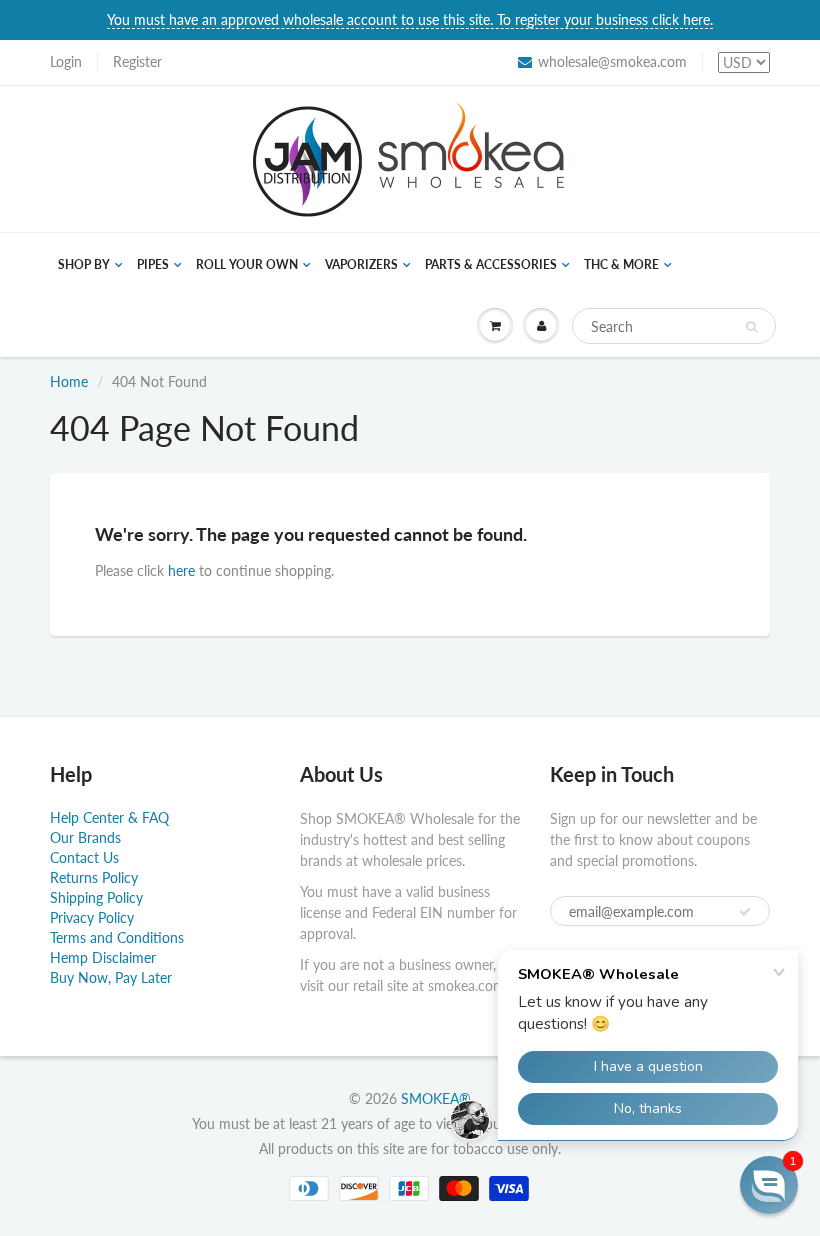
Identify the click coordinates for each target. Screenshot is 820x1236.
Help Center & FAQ (109, 817)
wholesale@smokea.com (612, 61)
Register (137, 61)
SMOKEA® (436, 1098)
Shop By (84, 264)
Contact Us (84, 857)
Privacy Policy (92, 917)
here (181, 570)
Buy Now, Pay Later (111, 977)
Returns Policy (94, 877)
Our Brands (85, 837)
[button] (769, 1185)
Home (69, 381)
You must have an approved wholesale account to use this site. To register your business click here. (410, 19)
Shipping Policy (96, 897)
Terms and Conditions (117, 937)
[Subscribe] (745, 912)
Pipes (153, 264)
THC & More (621, 264)
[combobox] (674, 326)
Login (66, 61)
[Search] (751, 327)
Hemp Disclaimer (103, 957)
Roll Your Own (247, 264)
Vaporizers (361, 264)
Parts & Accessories (491, 264)
